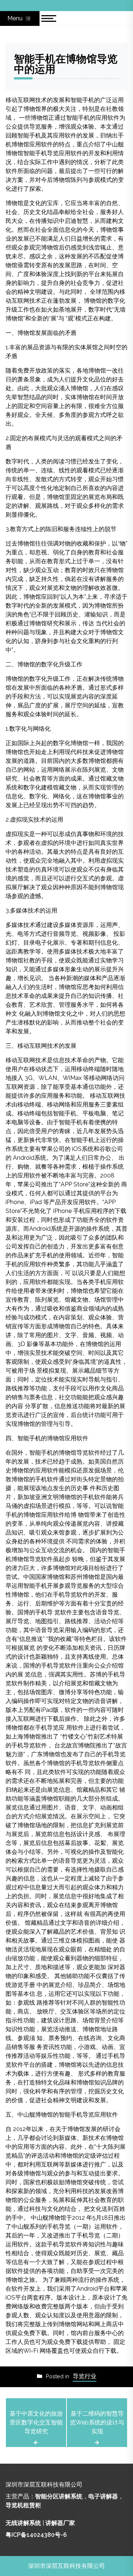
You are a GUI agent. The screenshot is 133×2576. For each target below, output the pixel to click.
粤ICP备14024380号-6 (36, 2535)
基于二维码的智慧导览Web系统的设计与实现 (97, 2422)
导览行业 (85, 2376)
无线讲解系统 (23, 2523)
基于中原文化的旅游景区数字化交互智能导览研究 (36, 2422)
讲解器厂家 (60, 2523)
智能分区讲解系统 (59, 2496)
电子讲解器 (103, 2496)
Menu (16, 18)
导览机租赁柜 (23, 2505)
